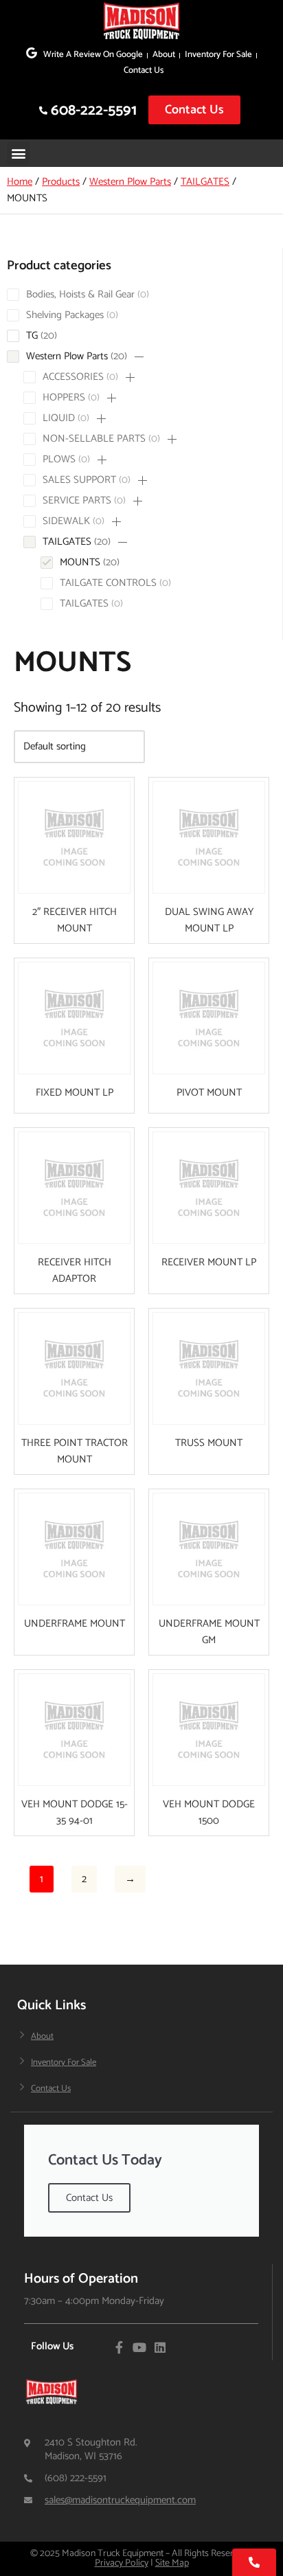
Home (20, 182)
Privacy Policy (122, 2563)
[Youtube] (139, 2347)
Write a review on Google (93, 55)
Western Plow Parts (130, 182)
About (164, 55)
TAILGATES (205, 182)
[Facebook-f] (119, 2347)
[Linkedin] (160, 2347)
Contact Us (144, 70)
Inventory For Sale (218, 55)
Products (61, 182)
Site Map (172, 2563)
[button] (18, 153)
